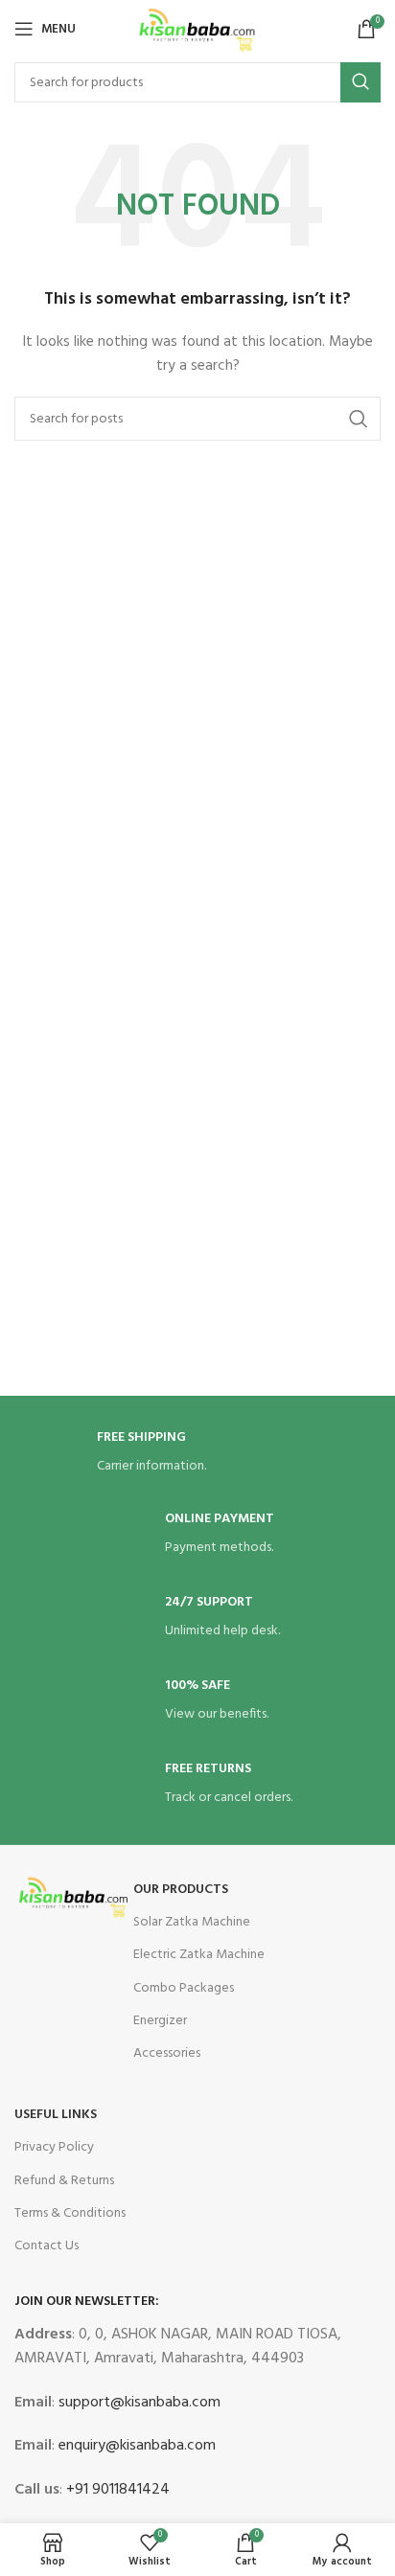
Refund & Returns (64, 2181)
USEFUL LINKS (56, 2115)
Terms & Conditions (70, 2213)
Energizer (160, 2021)
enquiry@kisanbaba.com (135, 2446)
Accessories (167, 2053)
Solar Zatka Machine (192, 1922)
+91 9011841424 (116, 2490)
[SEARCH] (360, 82)
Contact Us (46, 2246)
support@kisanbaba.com (138, 2403)
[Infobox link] (197, 1454)
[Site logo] (197, 29)
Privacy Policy (54, 2147)
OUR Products (181, 1890)
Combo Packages (184, 1988)
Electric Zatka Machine (199, 1955)
